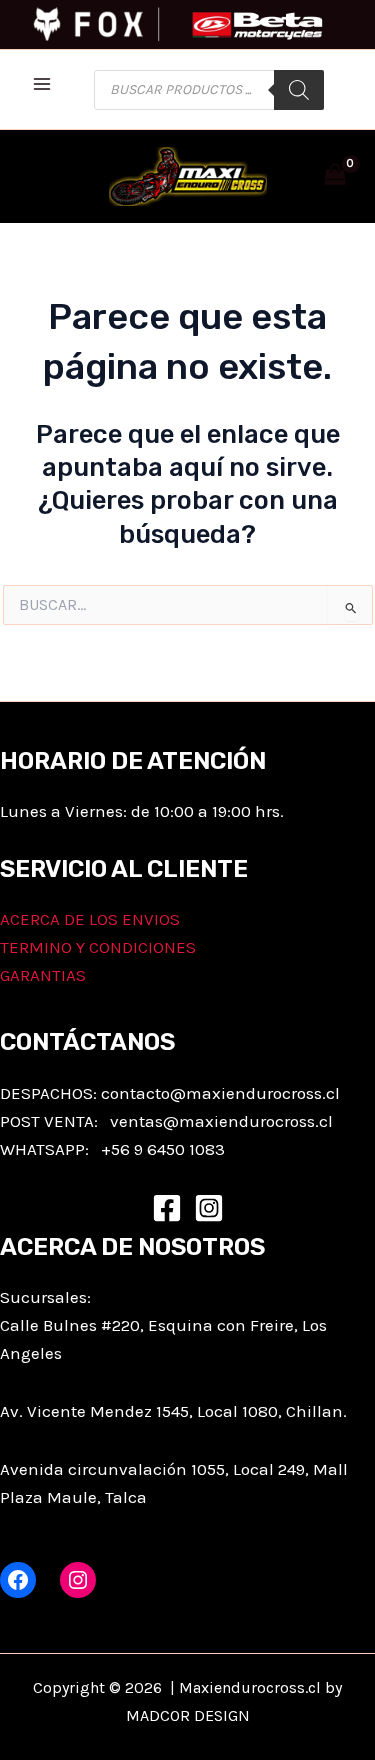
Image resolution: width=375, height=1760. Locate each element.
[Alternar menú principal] (42, 84)
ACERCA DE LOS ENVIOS (90, 919)
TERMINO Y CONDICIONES (98, 947)
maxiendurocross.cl (256, 1121)
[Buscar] (299, 90)
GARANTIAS (43, 975)
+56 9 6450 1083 (163, 1149)
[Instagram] (209, 1208)
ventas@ (144, 1121)
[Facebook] (167, 1208)
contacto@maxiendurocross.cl (220, 1093)
